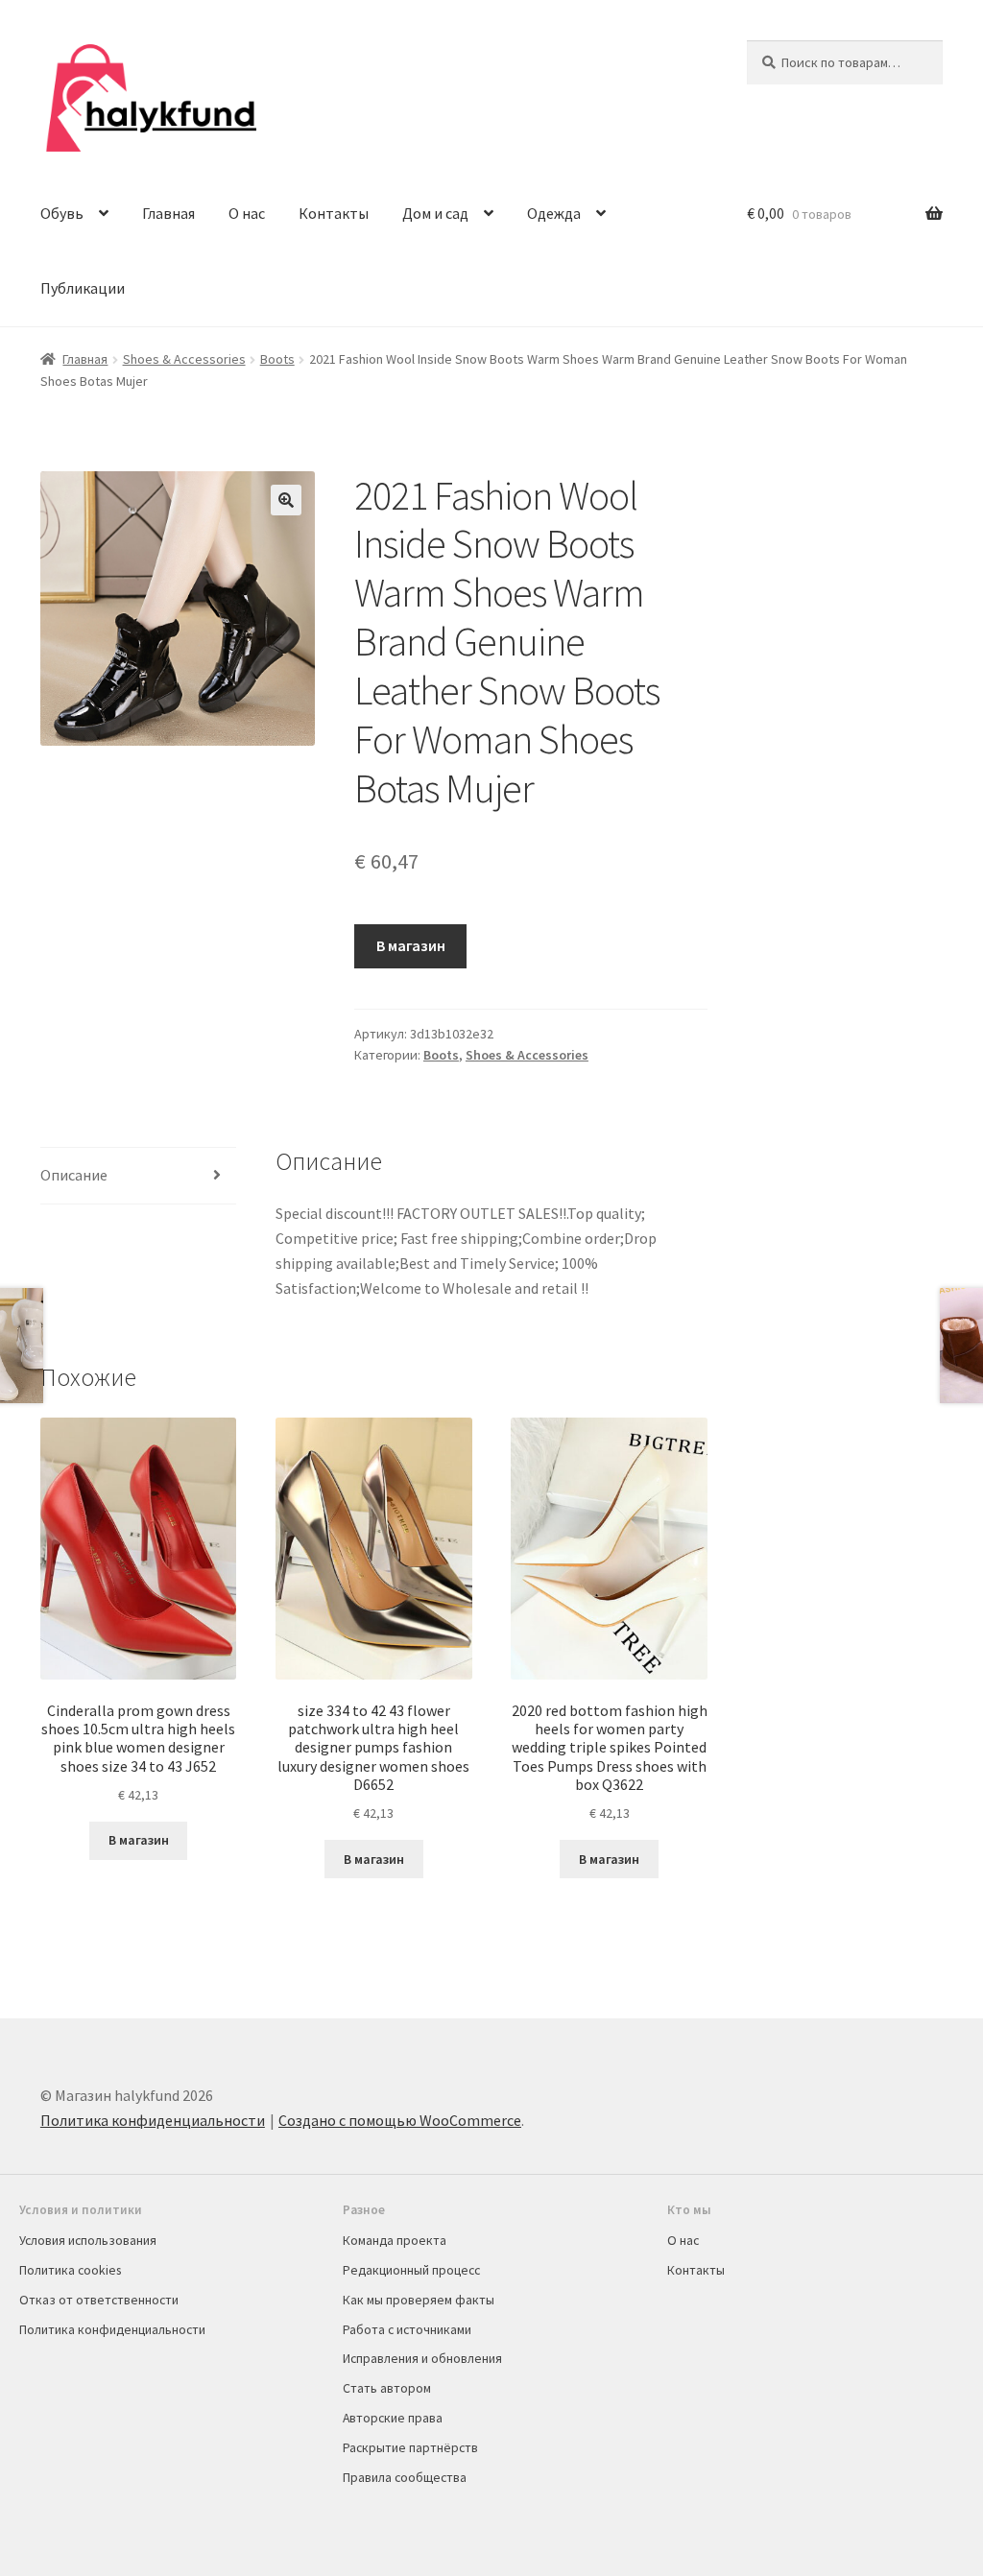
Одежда (554, 213)
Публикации (83, 288)
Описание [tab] (74, 1175)
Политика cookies (70, 2270)
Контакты (334, 213)
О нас (247, 213)
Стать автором (387, 2388)
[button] (286, 500)
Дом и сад (435, 213)
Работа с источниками (407, 2329)
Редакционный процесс (411, 2270)
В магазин (411, 945)
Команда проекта (395, 2240)
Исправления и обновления (422, 2358)
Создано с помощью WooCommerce (400, 2120)
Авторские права (393, 2418)
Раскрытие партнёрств (410, 2447)
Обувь (62, 213)
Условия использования (88, 2240)
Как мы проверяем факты (419, 2300)
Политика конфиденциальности (153, 2120)
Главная (168, 213)
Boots (277, 359)
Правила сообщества (405, 2477)
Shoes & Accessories (184, 359)
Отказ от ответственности (99, 2300)
